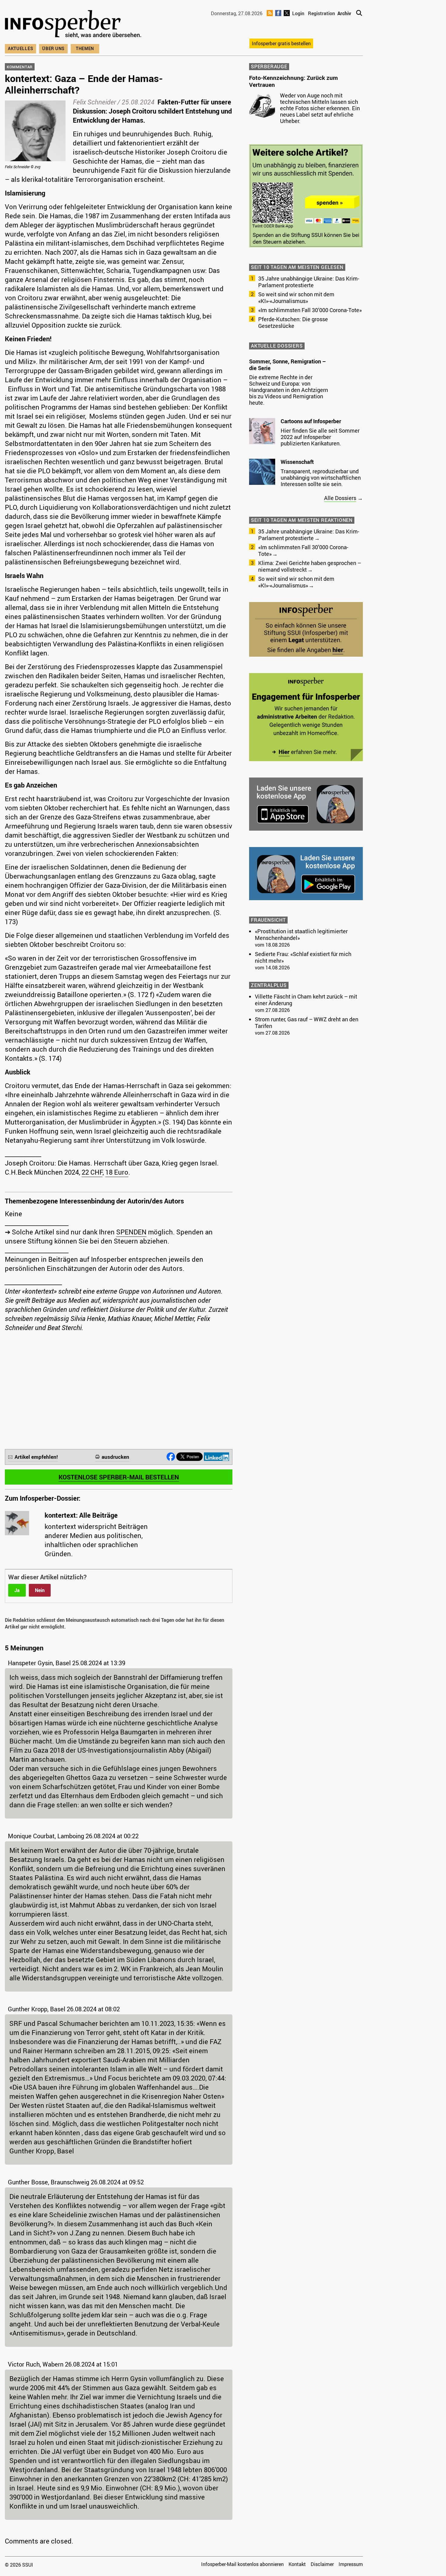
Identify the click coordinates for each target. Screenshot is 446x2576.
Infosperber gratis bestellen (281, 43)
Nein (40, 1590)
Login (298, 13)
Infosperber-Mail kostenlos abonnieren (242, 2564)
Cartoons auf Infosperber (311, 421)
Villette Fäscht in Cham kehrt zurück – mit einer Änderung (306, 1000)
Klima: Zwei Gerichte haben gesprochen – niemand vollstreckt (310, 566)
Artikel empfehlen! (36, 1457)
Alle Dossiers (340, 498)
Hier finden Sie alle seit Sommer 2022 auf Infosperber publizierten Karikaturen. (320, 437)
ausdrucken (115, 1457)
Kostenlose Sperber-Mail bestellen (119, 1477)
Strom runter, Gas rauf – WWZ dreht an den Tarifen (307, 1023)
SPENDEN (131, 1232)
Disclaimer (322, 2564)
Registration (321, 13)
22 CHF (92, 1172)
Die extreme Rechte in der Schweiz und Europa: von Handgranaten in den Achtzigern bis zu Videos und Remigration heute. (289, 390)
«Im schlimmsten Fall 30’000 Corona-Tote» (310, 310)
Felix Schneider (94, 102)
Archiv (344, 13)
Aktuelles (20, 48)
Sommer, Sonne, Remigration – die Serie (287, 365)
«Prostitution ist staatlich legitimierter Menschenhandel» (301, 934)
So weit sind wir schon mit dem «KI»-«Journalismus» (296, 298)
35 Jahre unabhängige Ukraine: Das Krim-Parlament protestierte (309, 282)
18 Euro (117, 1172)
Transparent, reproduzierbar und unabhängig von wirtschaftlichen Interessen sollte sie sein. (321, 478)
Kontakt (297, 2564)
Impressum (351, 2564)
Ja (17, 1590)
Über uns (53, 48)
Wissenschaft (297, 462)
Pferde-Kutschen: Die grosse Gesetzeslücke (293, 322)
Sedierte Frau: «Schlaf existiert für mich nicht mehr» (303, 957)
